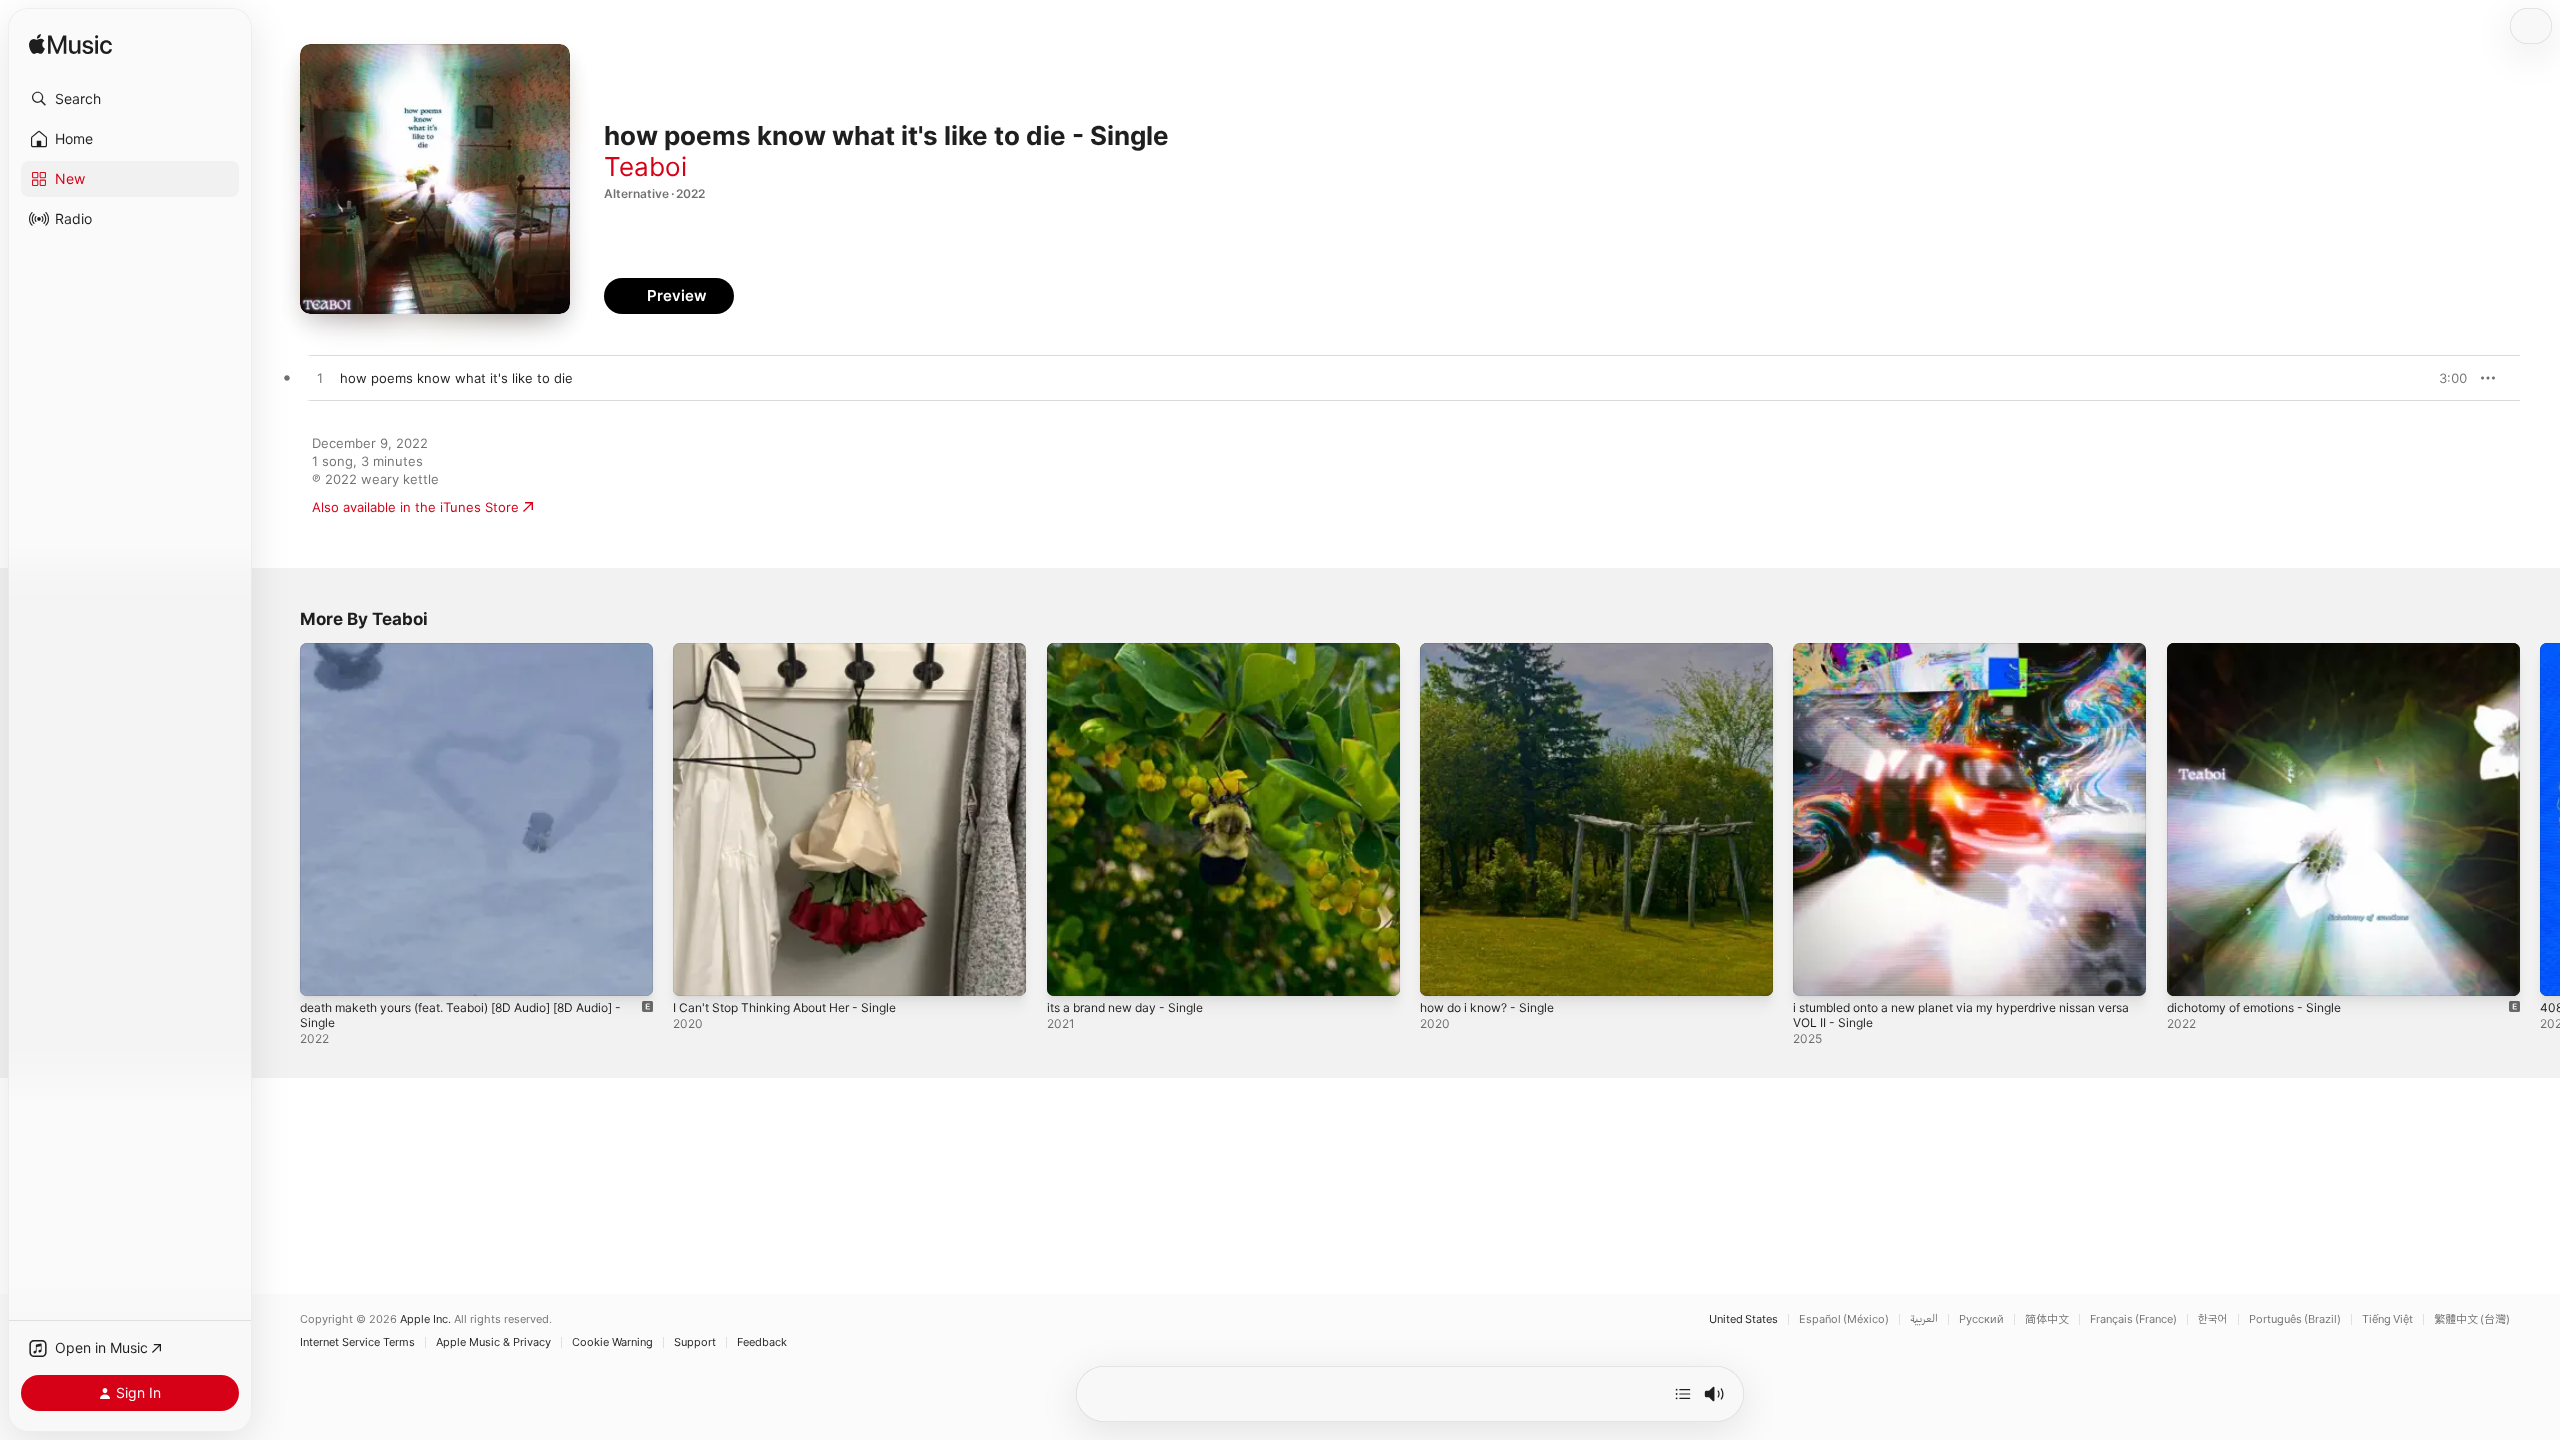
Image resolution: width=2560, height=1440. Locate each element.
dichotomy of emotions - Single (2265, 651)
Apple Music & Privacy (493, 1342)
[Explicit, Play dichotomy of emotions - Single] (2192, 971)
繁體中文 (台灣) (2472, 1319)
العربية (1924, 1319)
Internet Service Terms (357, 1342)
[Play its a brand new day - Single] (1072, 971)
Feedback (762, 1342)
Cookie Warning (612, 1342)
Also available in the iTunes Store (415, 507)
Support (695, 1342)
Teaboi (645, 166)
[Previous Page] (280, 820)
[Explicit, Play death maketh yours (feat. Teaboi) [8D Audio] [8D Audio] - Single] (325, 971)
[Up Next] (1683, 1394)
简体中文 (2047, 1319)
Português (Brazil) (2295, 1319)
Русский (1981, 1319)
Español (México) (1844, 1319)
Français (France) (2133, 1319)
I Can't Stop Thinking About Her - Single (798, 651)
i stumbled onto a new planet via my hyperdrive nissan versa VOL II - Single (1963, 659)
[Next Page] (2540, 820)
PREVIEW (2445, 378)
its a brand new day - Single (1134, 651)
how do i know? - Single (1495, 651)
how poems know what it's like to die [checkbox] (456, 378)
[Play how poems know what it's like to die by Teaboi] (320, 379)
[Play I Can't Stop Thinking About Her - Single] (698, 971)
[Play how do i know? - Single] (1445, 971)
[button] (130, 99)
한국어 (2213, 1319)
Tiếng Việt (2387, 1319)
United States (1743, 1319)
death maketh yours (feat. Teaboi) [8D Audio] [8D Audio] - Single (455, 659)
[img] (70, 45)
